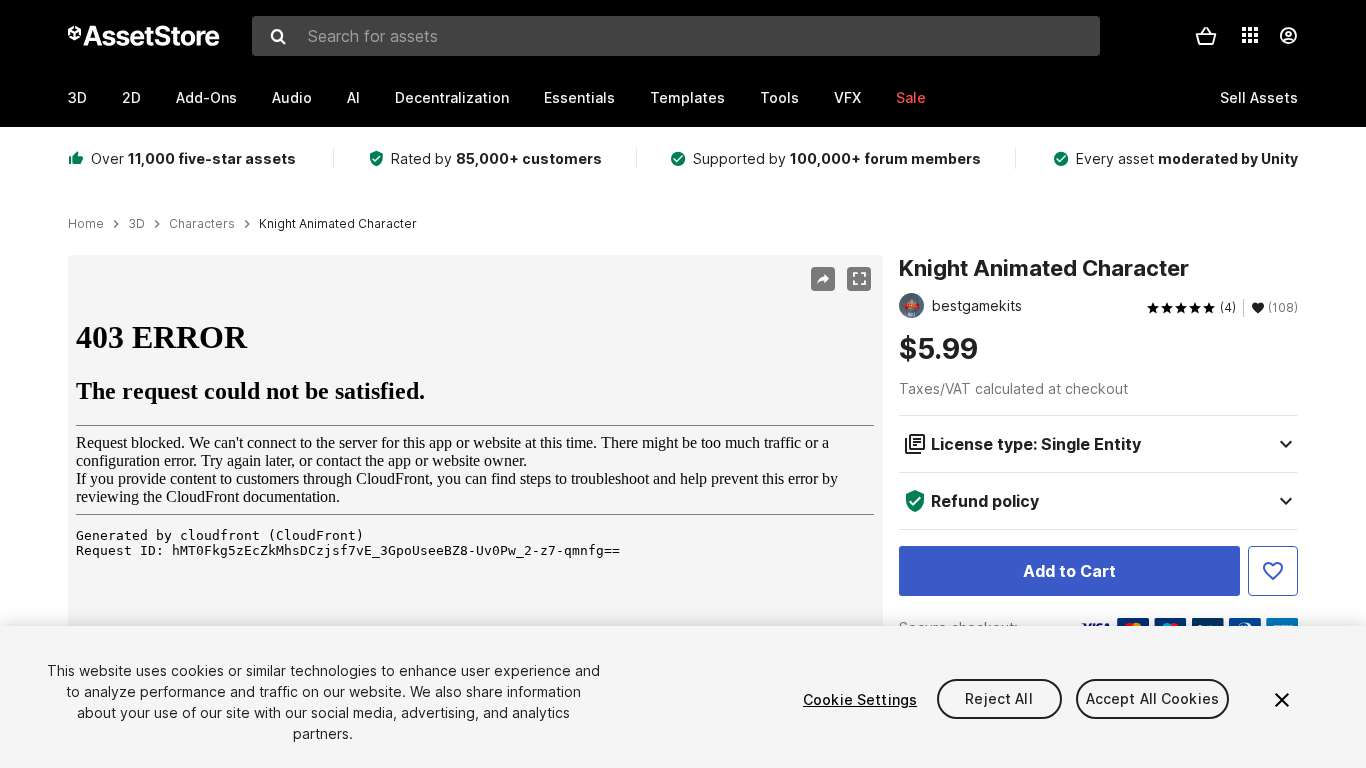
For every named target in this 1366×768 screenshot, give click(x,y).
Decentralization (452, 97)
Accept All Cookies (1153, 699)
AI (353, 97)
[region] (475, 527)
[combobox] (676, 36)
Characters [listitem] (202, 224)
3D (77, 97)
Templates (687, 97)
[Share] (823, 279)
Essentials (579, 97)
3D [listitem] (136, 224)
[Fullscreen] (859, 279)
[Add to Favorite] (1273, 571)
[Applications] (1250, 35)
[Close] (1282, 700)
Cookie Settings (860, 699)
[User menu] (1288, 36)
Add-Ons (206, 97)
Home (86, 224)
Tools (779, 97)
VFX (847, 97)
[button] (1206, 36)
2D (131, 97)
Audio (292, 97)
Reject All (998, 699)
